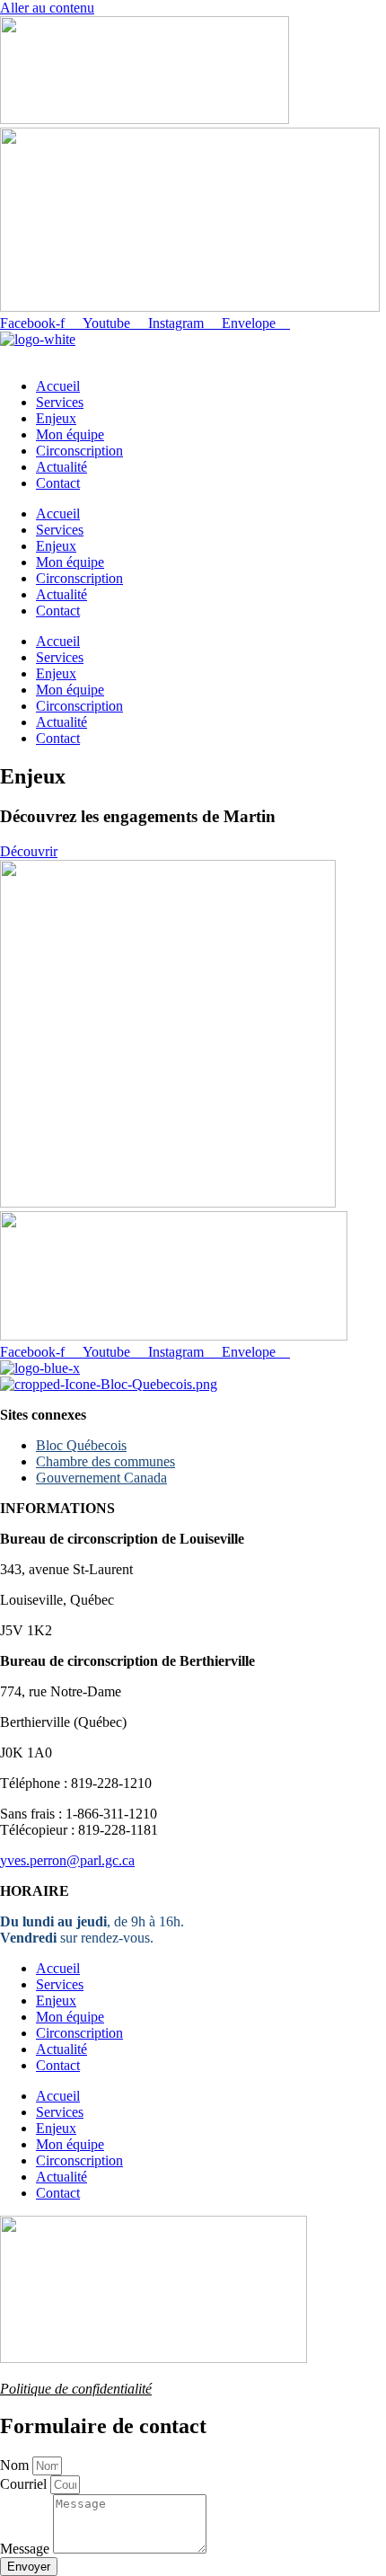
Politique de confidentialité (76, 2389)
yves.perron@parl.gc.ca (67, 1860)
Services (60, 402)
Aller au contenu (47, 8)
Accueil (58, 386)
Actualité (61, 467)
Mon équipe (70, 434)
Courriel (25, 2484)
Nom (16, 2465)
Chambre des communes (105, 1461)
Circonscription (79, 451)
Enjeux (56, 418)
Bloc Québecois (81, 1445)
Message (26, 2549)
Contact (58, 483)
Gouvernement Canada (101, 1478)
